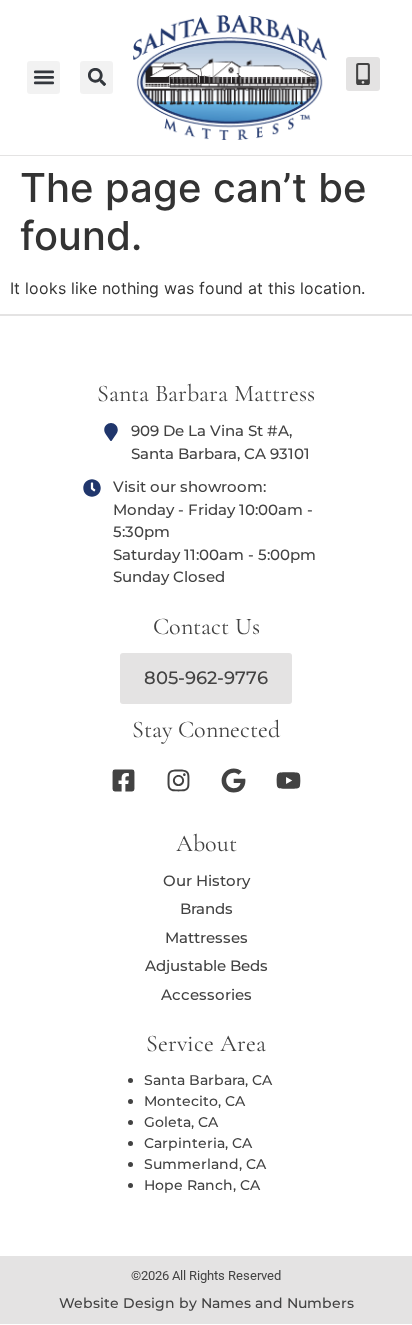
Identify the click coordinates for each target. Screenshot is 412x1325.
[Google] (234, 781)
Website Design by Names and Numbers (206, 1303)
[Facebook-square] (124, 781)
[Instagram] (179, 781)
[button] (96, 77)
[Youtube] (289, 781)
